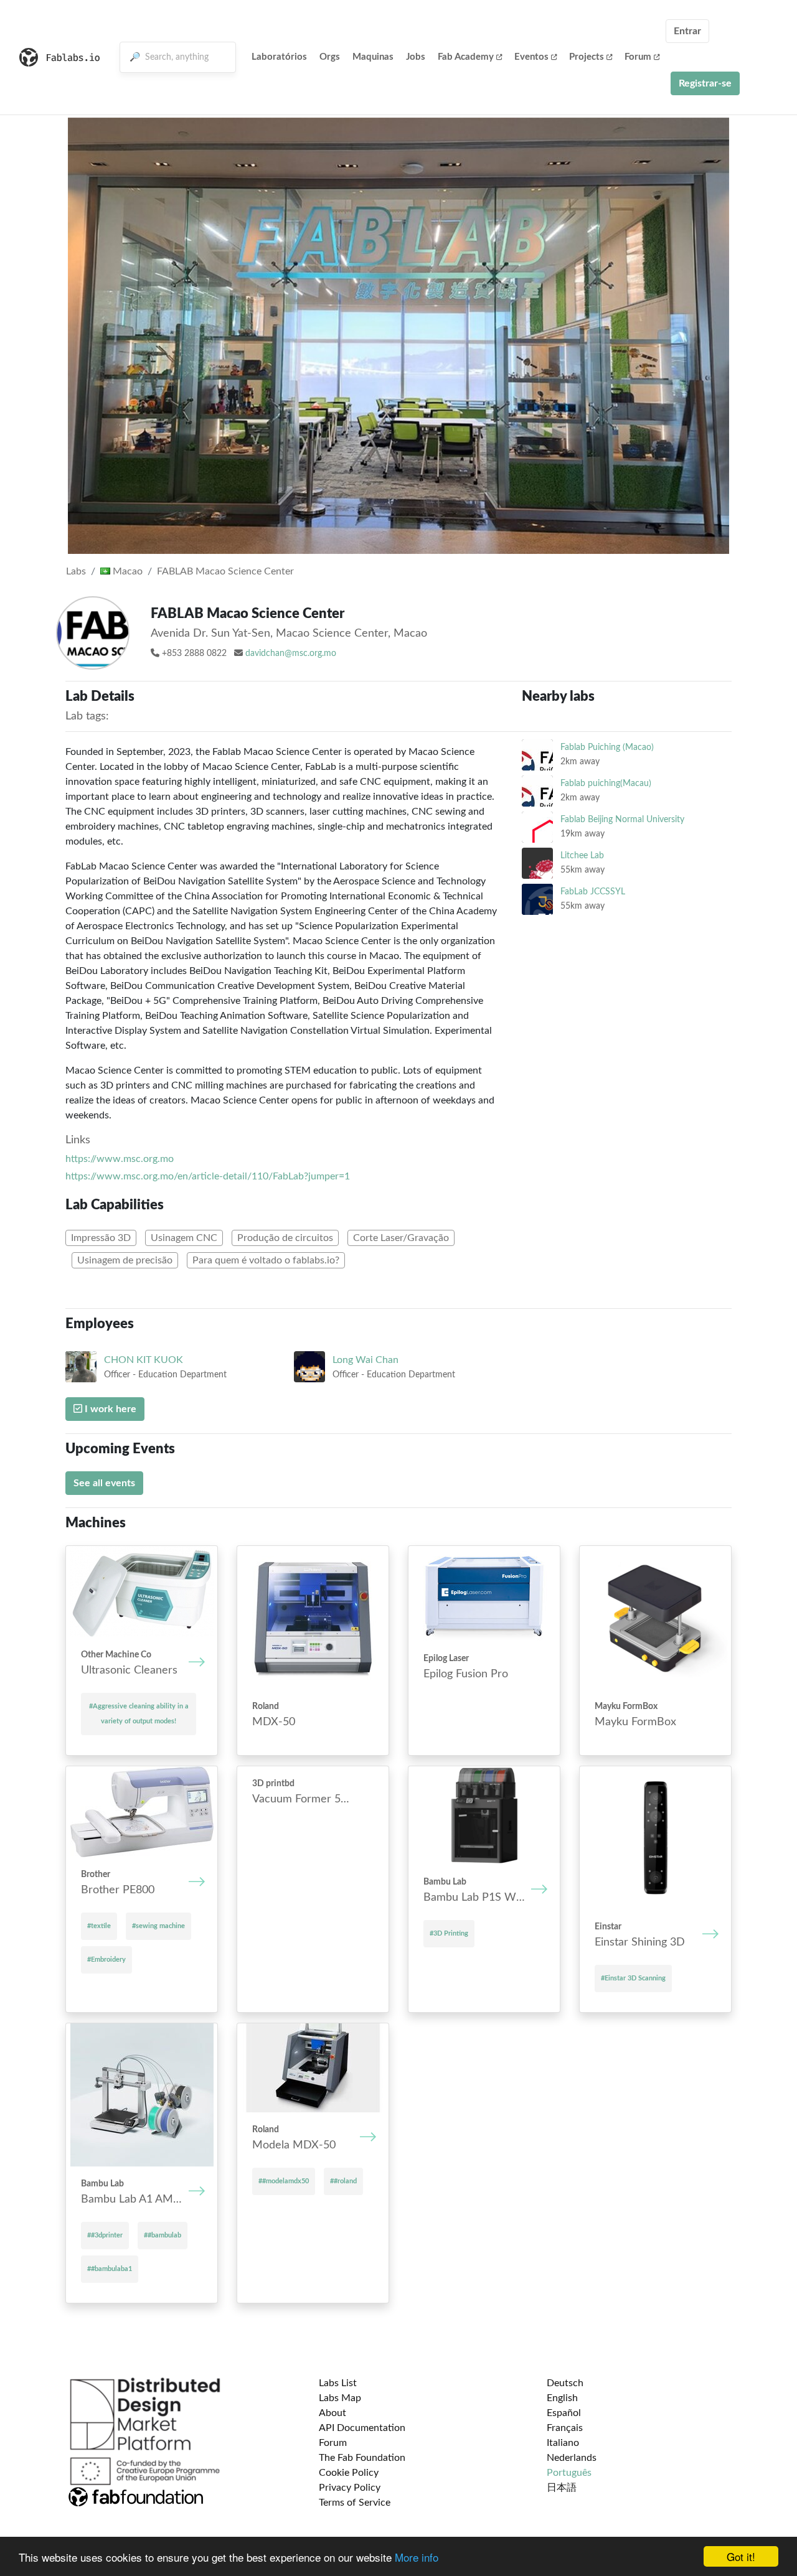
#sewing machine (158, 1926)
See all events (104, 1483)
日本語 (562, 2488)
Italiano (563, 2443)
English (562, 2398)
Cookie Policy (349, 2473)
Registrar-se (705, 83)
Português (569, 2473)
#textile (99, 1926)
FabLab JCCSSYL (593, 892)
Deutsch (565, 2383)
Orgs (330, 57)
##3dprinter (105, 2235)
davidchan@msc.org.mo (291, 653)
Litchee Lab (582, 855)
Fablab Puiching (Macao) (607, 747)
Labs (76, 571)
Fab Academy (466, 57)
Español (564, 2413)
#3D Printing (449, 1933)
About (332, 2413)
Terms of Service (355, 2503)
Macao (126, 571)
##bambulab (163, 2235)
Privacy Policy (350, 2488)
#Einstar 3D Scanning (633, 1978)
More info (417, 2557)
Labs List (338, 2383)
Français (565, 2428)
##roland (343, 2181)
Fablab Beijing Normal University (622, 819)
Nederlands (572, 2458)
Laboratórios (279, 57)
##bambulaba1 (110, 2269)
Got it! (741, 2556)
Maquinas (373, 57)
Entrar (687, 31)
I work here (109, 1409)
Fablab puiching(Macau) (606, 783)
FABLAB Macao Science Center (225, 571)
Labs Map (340, 2398)
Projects (587, 57)
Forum (638, 57)
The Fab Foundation (362, 2458)
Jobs (416, 57)
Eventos (531, 57)
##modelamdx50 (284, 2181)
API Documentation (362, 2428)
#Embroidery (106, 1960)
